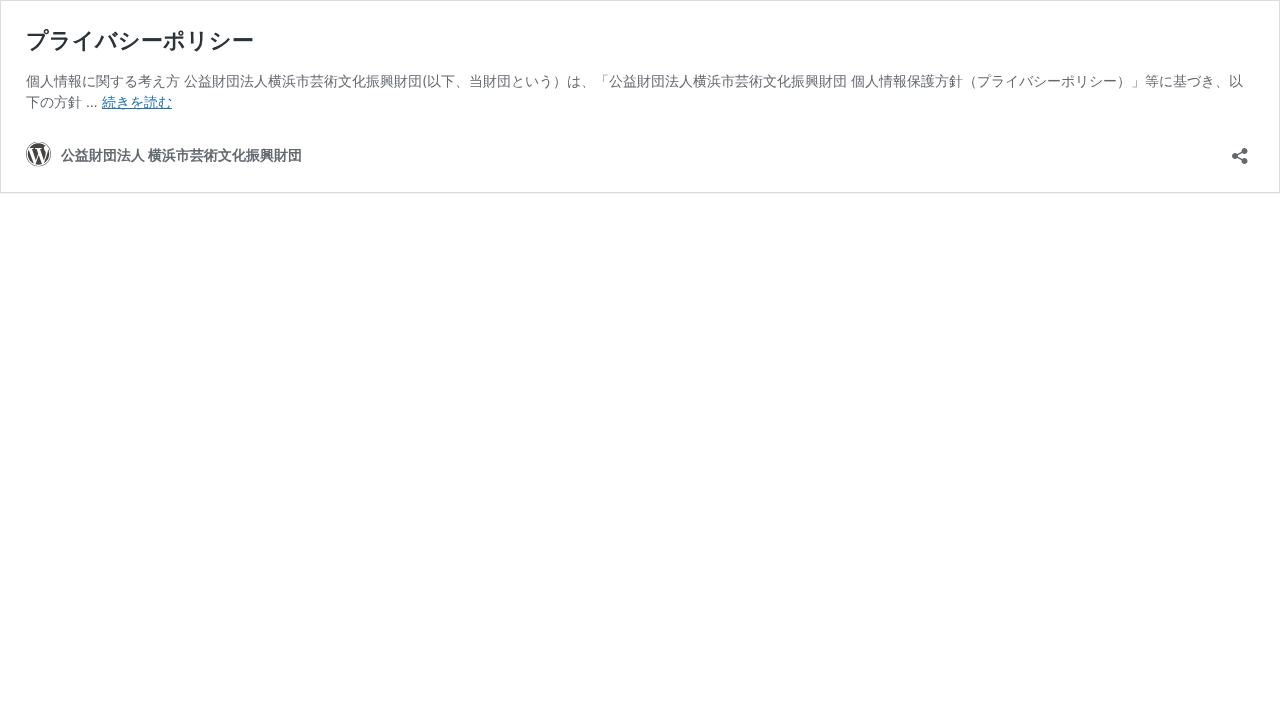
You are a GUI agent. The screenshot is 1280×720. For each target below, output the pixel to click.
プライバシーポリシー (140, 40)
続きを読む (137, 101)
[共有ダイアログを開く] (1240, 149)
